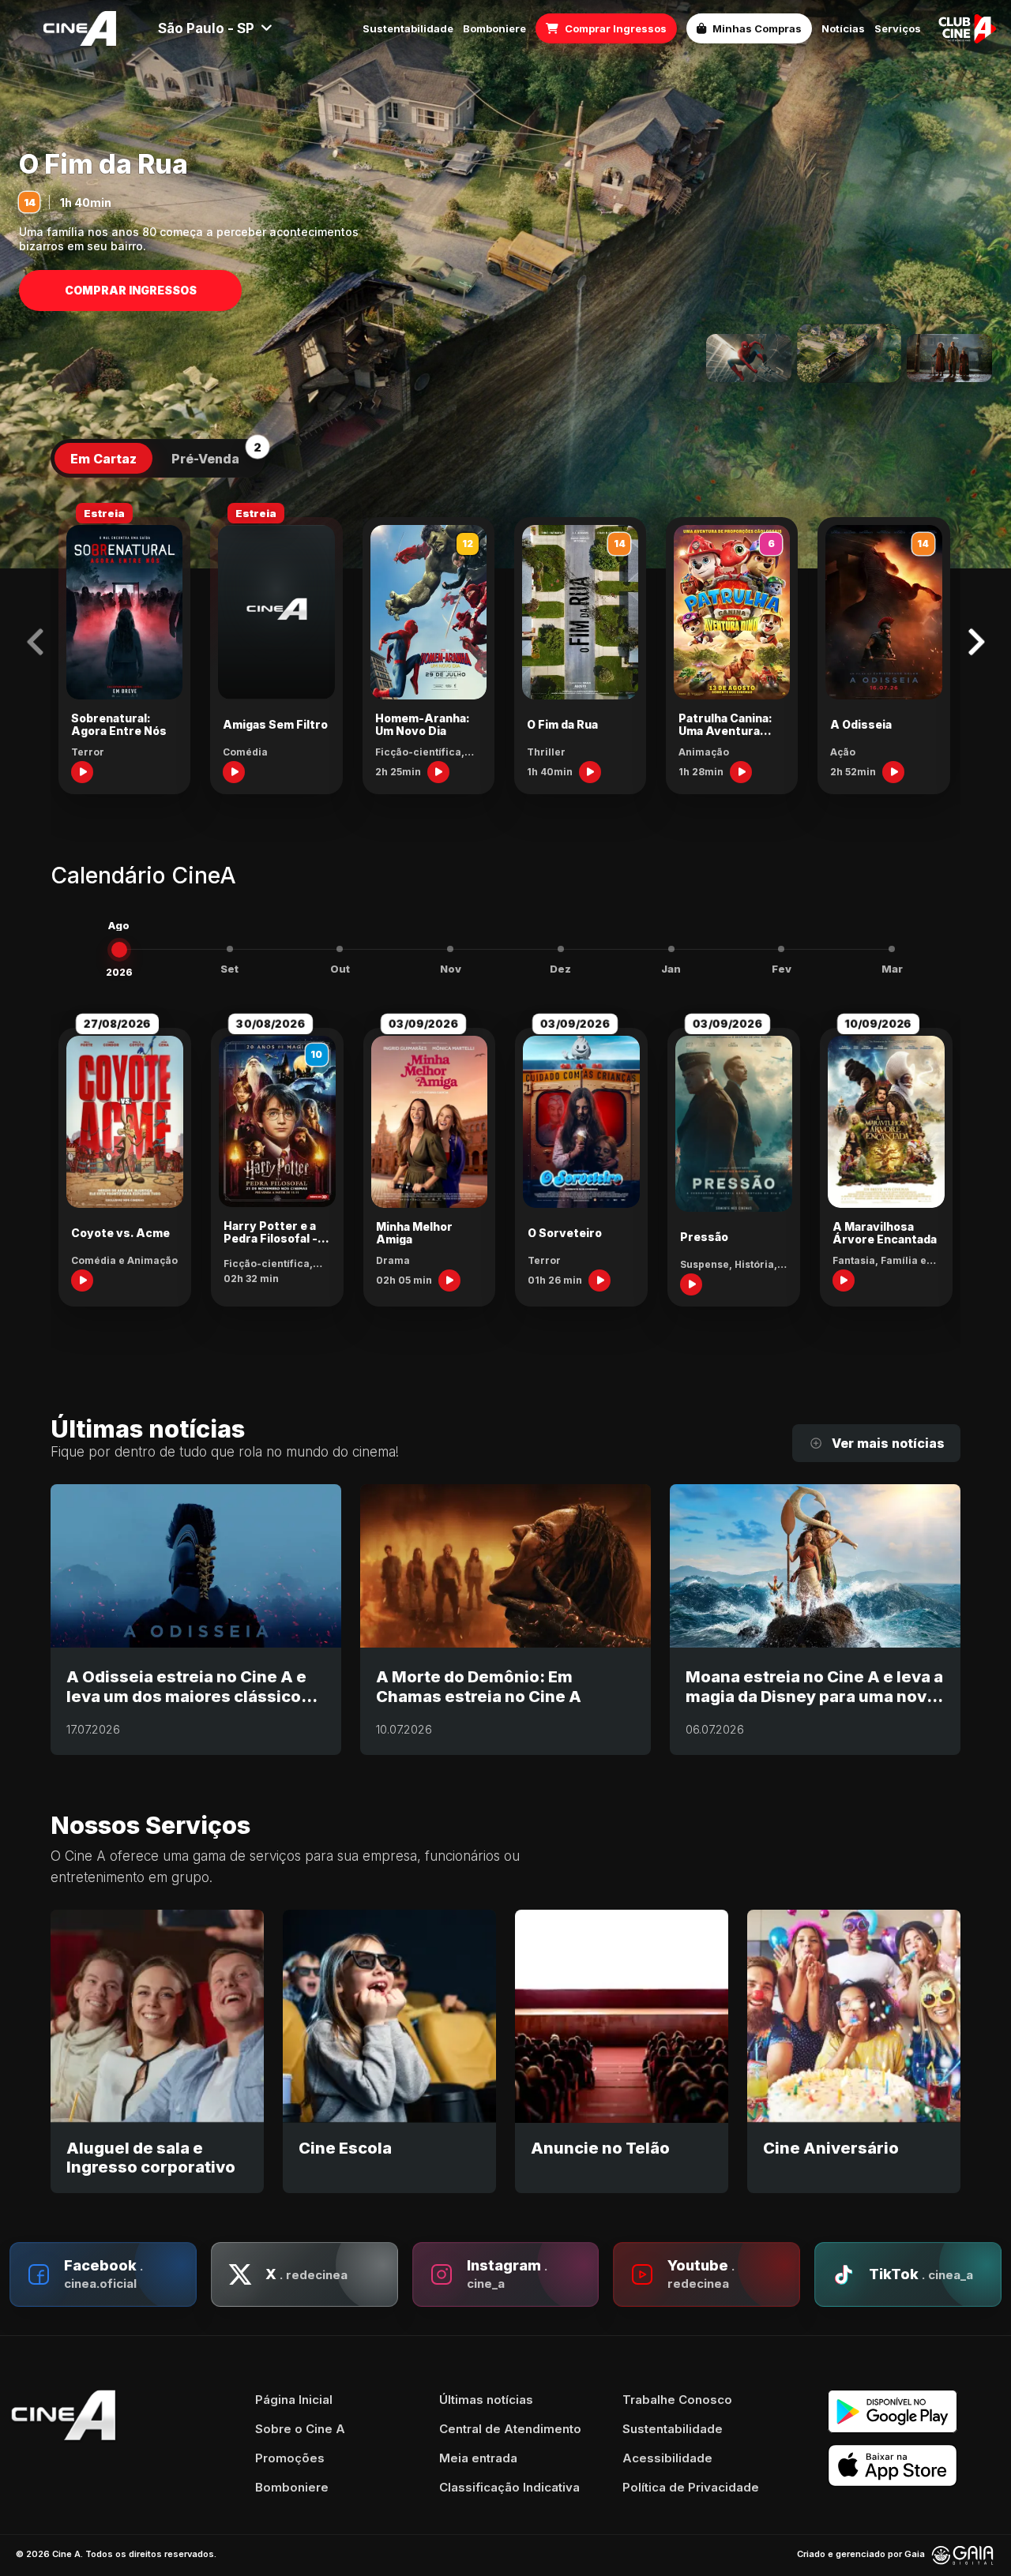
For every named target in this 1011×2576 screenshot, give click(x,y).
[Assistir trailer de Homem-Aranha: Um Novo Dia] (438, 772)
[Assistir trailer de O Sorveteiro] (599, 1281)
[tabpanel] (505, 649)
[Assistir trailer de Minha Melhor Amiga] (449, 1281)
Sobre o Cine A (300, 2429)
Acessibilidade (667, 2458)
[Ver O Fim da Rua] (849, 354)
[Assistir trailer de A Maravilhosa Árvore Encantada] (844, 1281)
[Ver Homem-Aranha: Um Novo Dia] (749, 358)
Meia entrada (478, 2458)
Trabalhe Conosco (677, 2400)
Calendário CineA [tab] (143, 876)
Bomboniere (494, 29)
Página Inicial (294, 2400)
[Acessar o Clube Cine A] (968, 28)
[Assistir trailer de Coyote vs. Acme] (82, 1281)
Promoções (290, 2458)
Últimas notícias (486, 2400)
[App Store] (915, 2466)
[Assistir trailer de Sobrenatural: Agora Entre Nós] (82, 772)
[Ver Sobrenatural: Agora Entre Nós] (949, 358)
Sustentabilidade (408, 29)
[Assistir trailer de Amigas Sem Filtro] (234, 772)
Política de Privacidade (691, 2487)
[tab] (103, 459)
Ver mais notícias (888, 1443)
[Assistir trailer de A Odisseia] (893, 772)
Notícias (843, 29)
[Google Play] (915, 2411)
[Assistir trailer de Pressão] (691, 1284)
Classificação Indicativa (509, 2487)
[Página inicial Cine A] (80, 28)
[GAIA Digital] (963, 2555)
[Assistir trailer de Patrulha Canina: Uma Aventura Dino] (741, 772)
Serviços (898, 29)
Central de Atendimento (510, 2429)
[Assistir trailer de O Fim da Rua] (590, 772)
